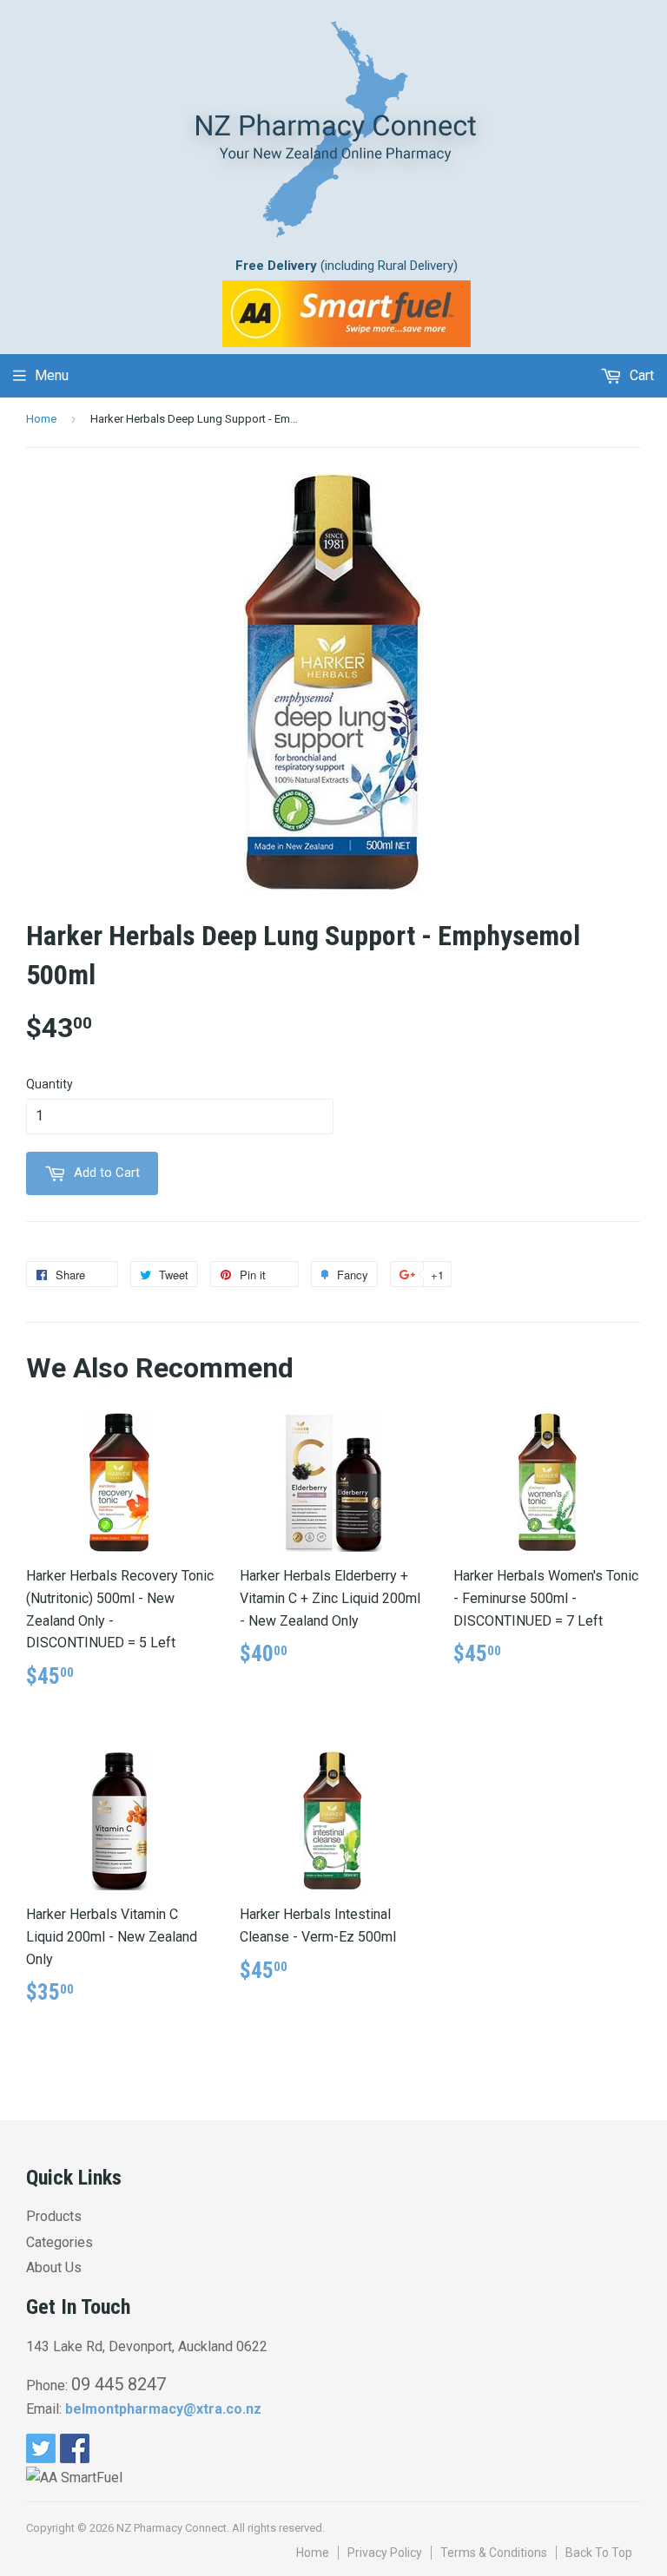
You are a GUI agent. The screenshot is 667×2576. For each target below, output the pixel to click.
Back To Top (599, 2553)
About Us (54, 2267)
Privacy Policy (385, 2553)
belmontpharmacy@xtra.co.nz (163, 2409)
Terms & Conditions (494, 2553)
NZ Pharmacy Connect (172, 2528)
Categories (59, 2242)
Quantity (50, 1084)
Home (41, 419)
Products (54, 2216)
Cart (640, 375)
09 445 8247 (119, 2384)
